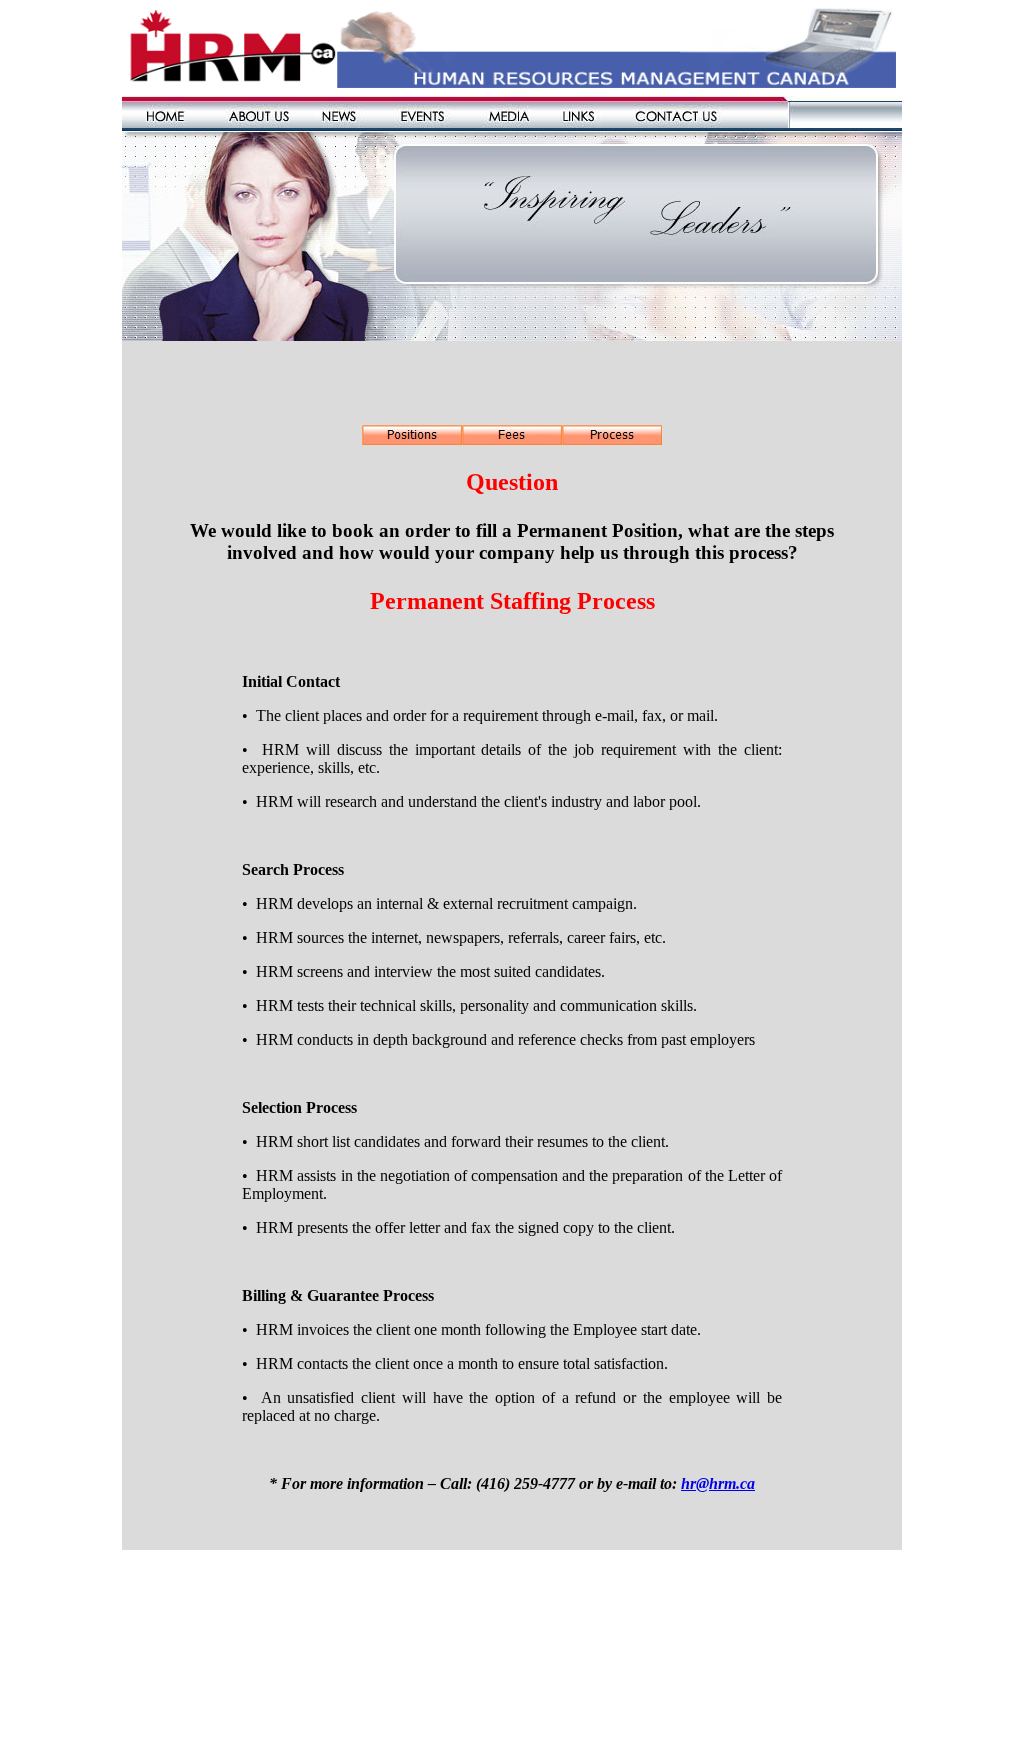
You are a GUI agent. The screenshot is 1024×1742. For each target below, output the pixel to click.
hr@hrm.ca (718, 1483)
